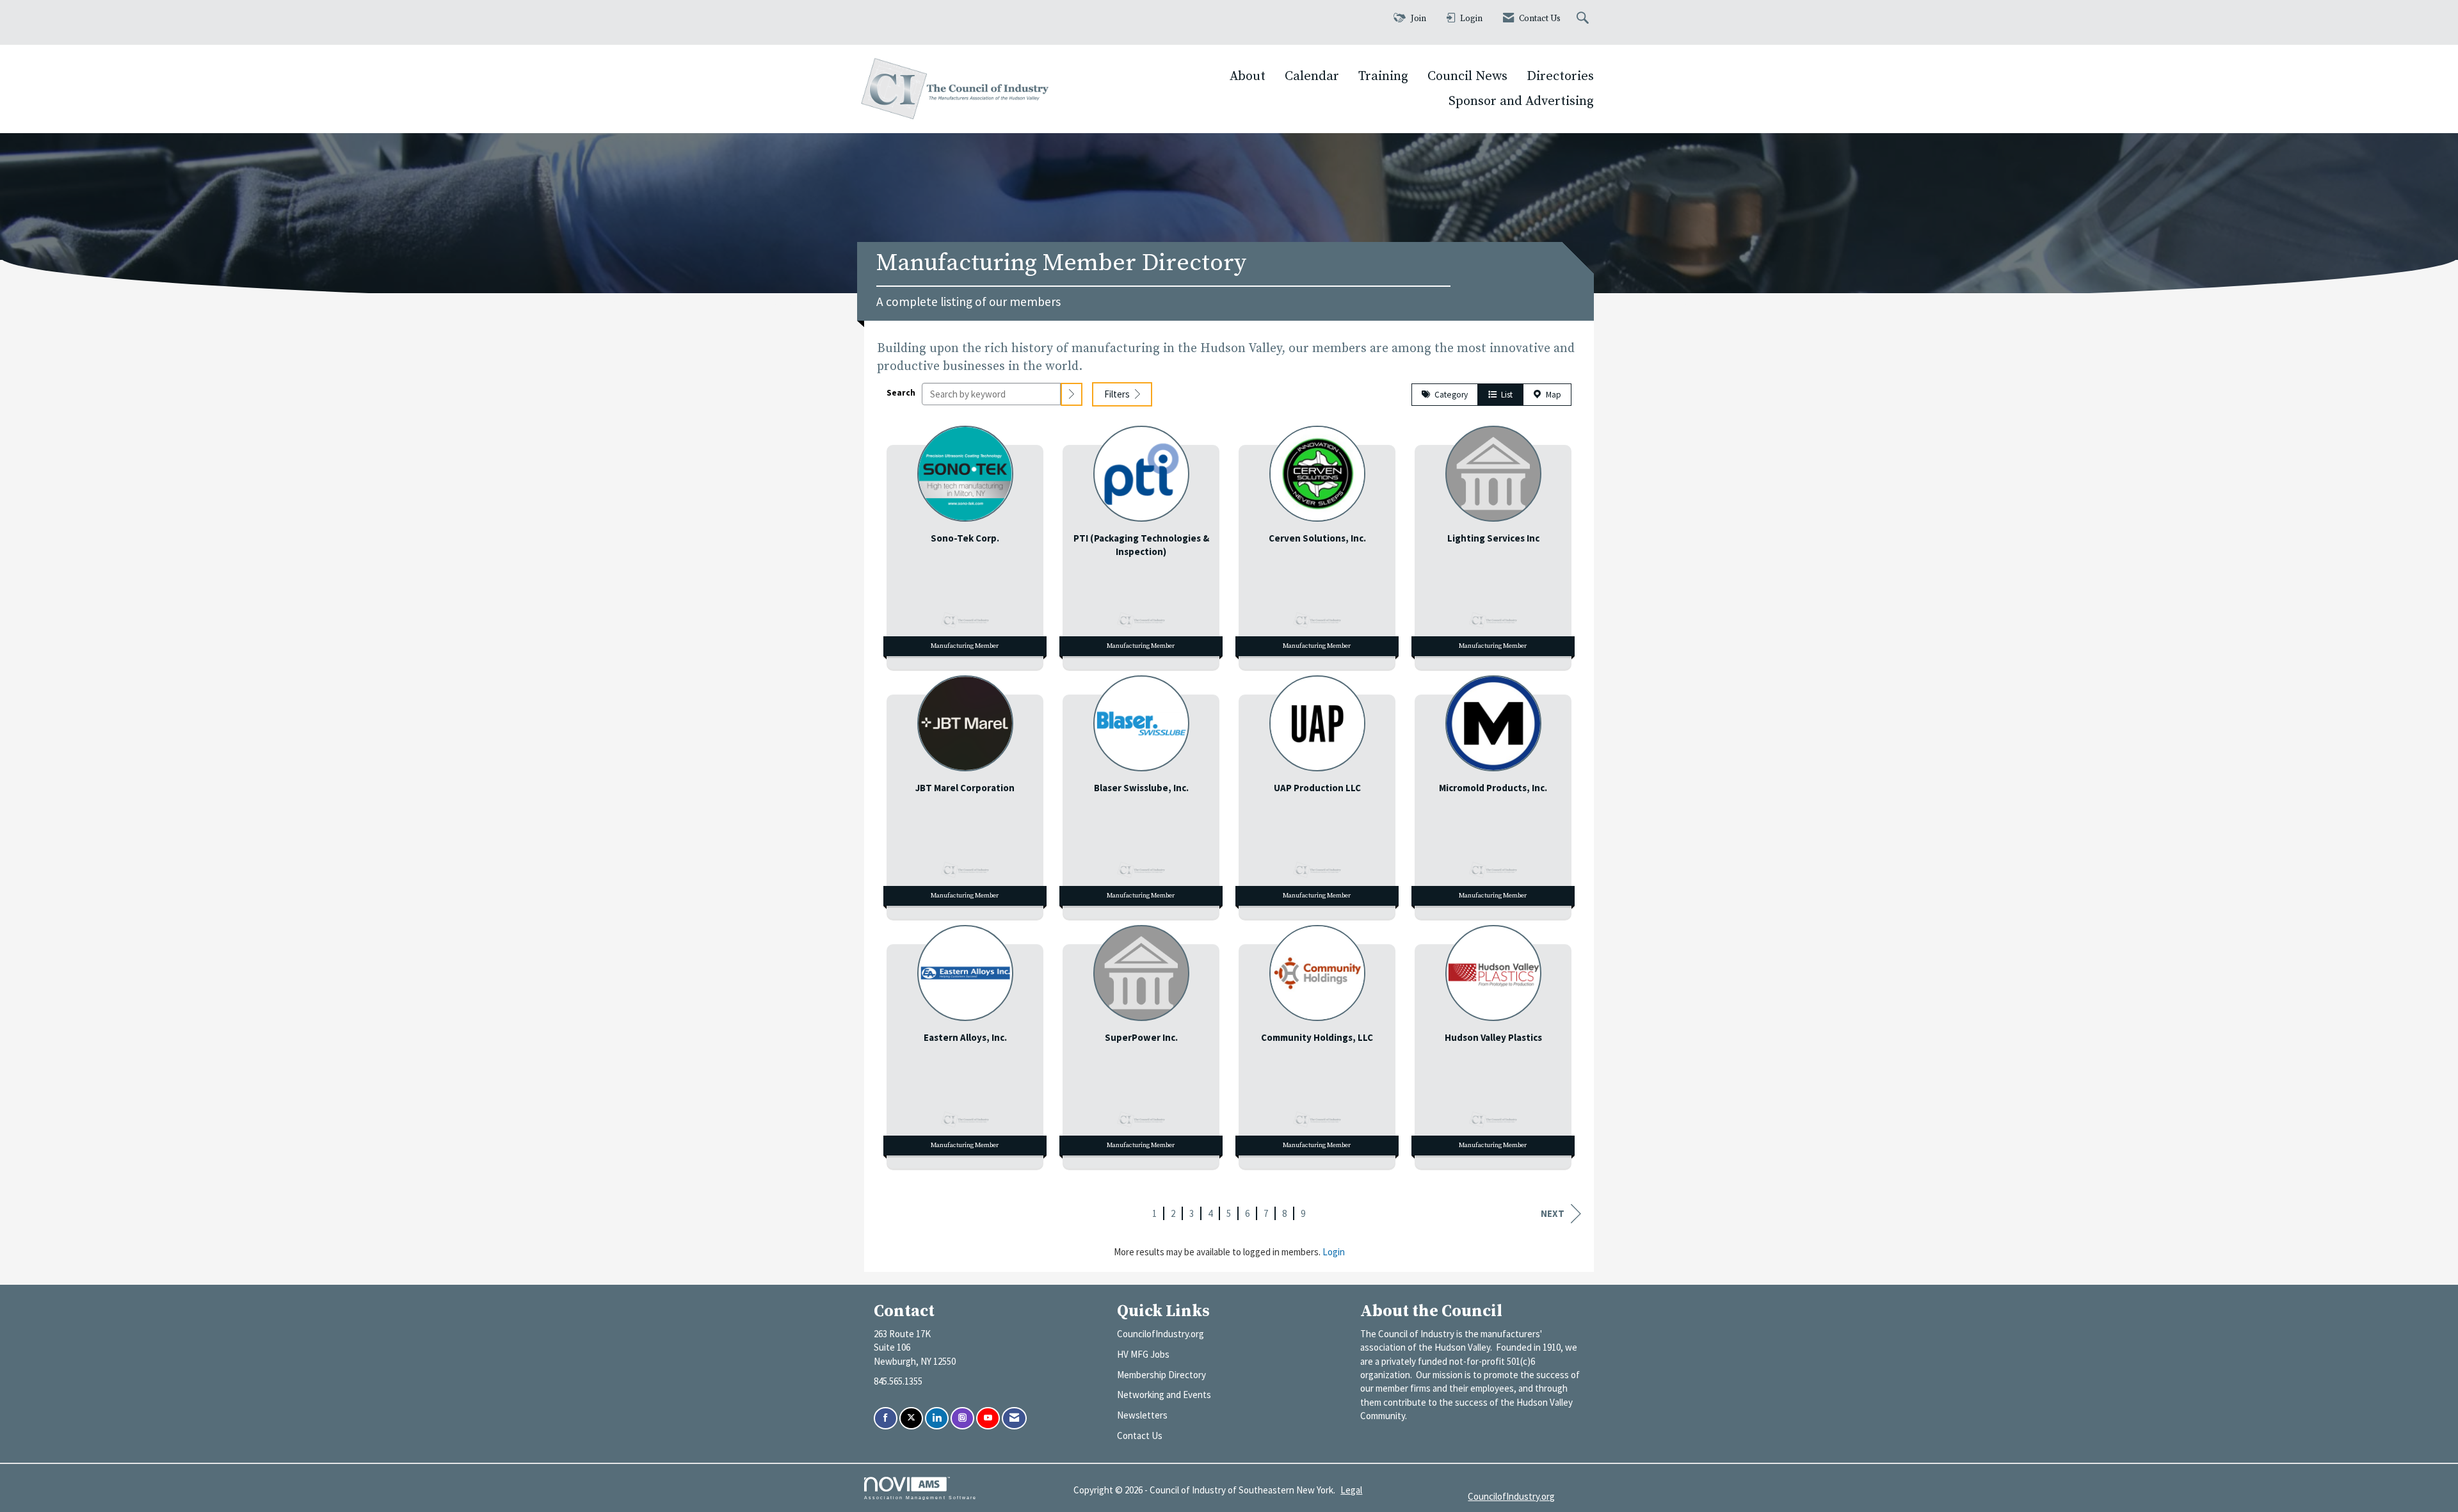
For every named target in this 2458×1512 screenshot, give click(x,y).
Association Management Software (920, 1498)
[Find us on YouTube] (988, 1418)
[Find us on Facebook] (886, 1418)
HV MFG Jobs (1143, 1354)
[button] (1072, 394)
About (1248, 76)
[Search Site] (1584, 19)
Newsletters (1142, 1415)
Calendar (1312, 76)
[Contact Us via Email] (1014, 1418)
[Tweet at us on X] (911, 1418)
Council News (1467, 76)
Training (1383, 76)
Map (1552, 395)
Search (901, 393)
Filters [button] (1118, 394)
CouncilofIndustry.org (1161, 1334)
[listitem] (965, 544)
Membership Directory (1161, 1375)
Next (1553, 1213)
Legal (1351, 1490)
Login (1334, 1252)
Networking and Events (1164, 1395)
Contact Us (1140, 1436)
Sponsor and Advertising (1521, 101)
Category (1449, 395)
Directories (1560, 76)
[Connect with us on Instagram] (962, 1418)
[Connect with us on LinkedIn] (937, 1418)
